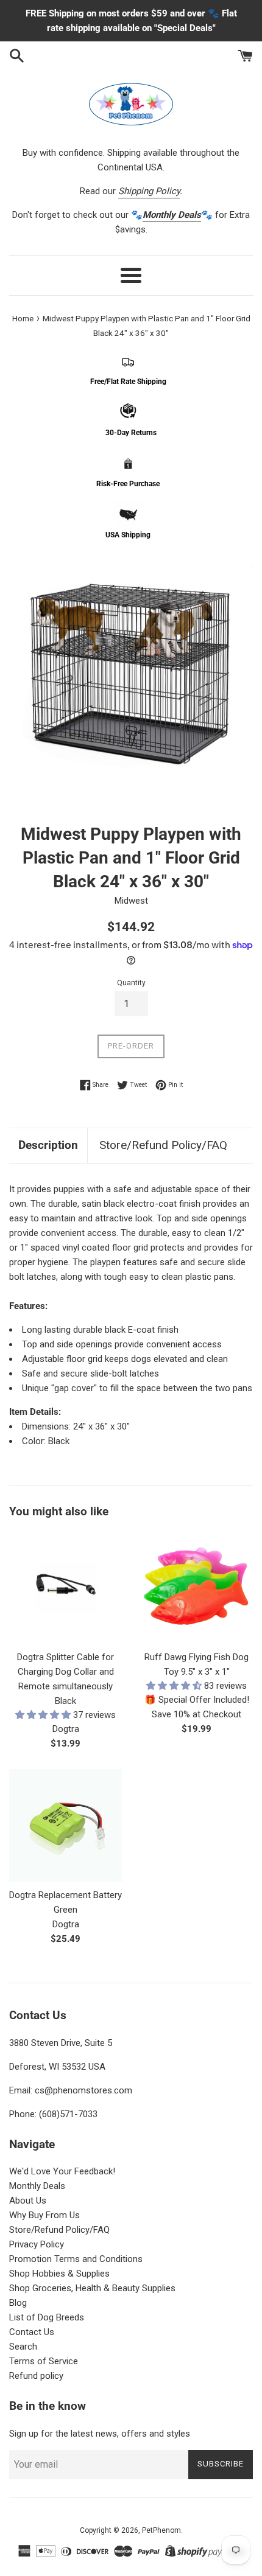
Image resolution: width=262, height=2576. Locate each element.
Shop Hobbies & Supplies (59, 2274)
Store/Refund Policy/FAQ (163, 1145)
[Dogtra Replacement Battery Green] (65, 1825)
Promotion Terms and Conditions (76, 2259)
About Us (28, 2201)
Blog (18, 2303)
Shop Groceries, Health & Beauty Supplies (92, 2288)
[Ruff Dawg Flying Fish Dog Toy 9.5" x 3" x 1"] (196, 1587)
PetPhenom (161, 2530)
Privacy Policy (37, 2244)
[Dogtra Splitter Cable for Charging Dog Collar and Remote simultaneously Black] (65, 1587)
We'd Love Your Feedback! (62, 2171)
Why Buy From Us (44, 2215)
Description (48, 1145)
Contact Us (32, 2332)
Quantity (131, 983)
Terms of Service (44, 2361)
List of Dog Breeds (47, 2317)
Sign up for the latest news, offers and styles (100, 2434)
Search (23, 2347)
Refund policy (36, 2376)
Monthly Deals (37, 2186)
